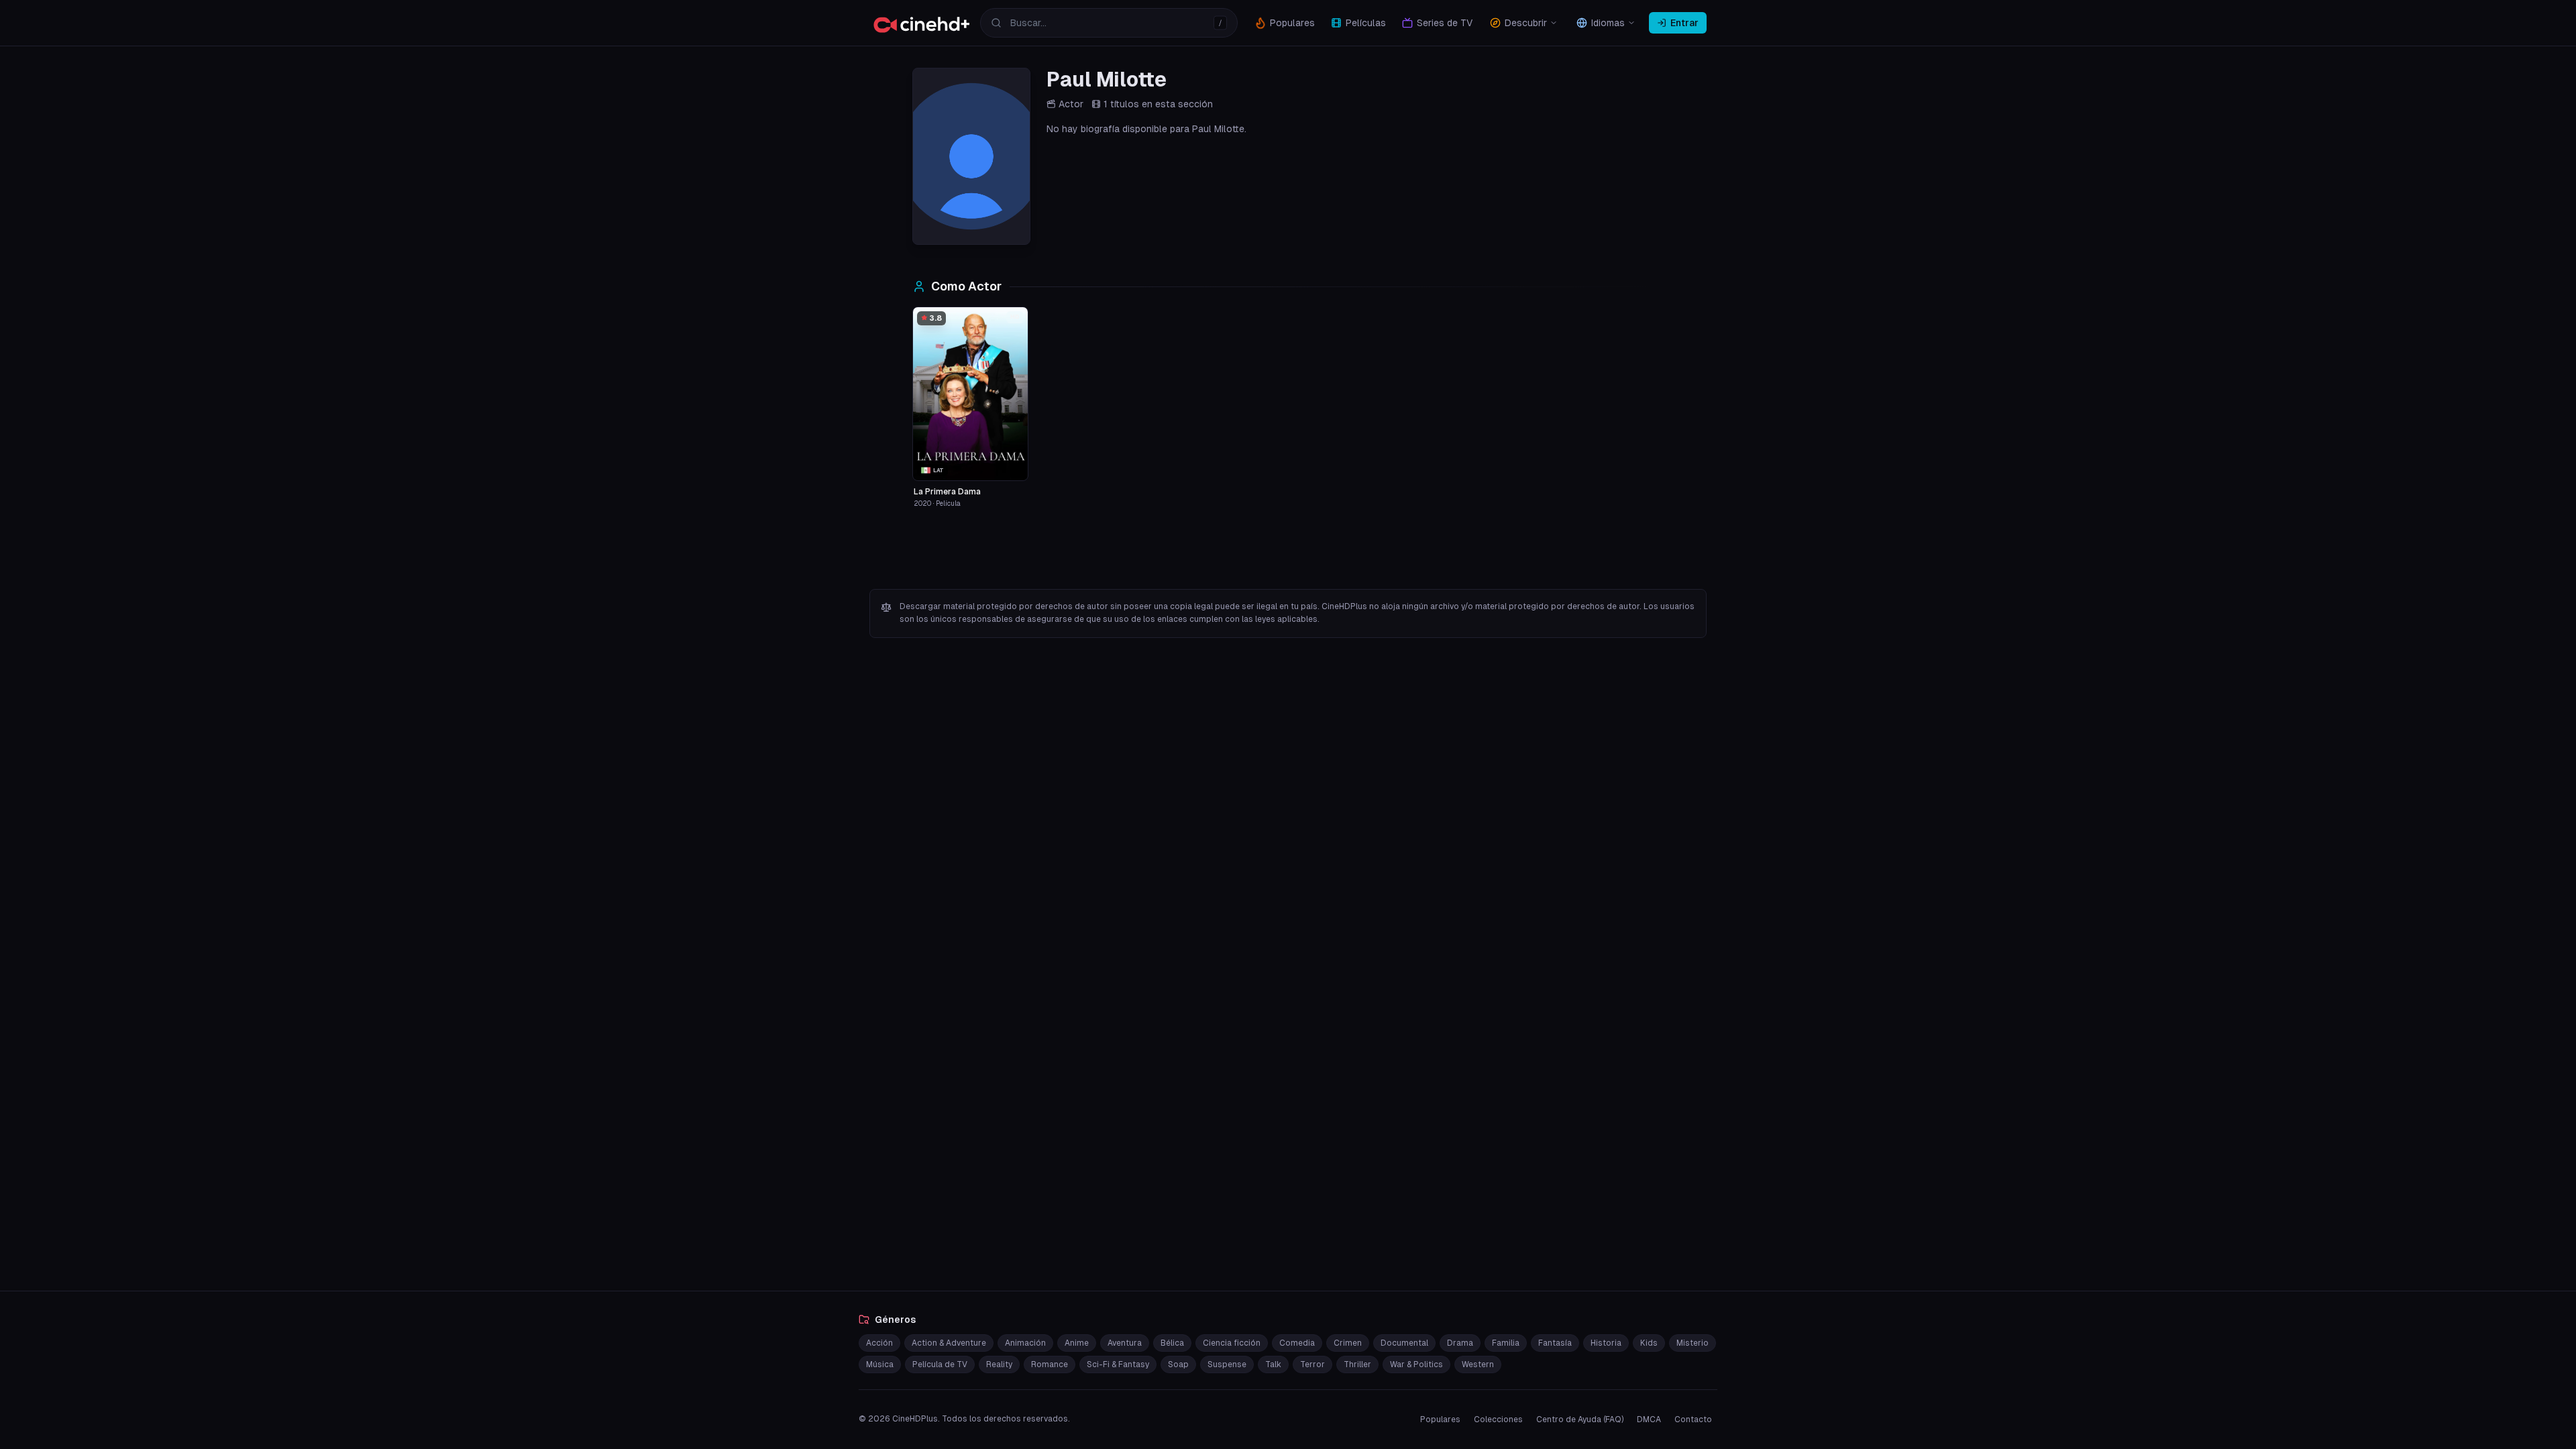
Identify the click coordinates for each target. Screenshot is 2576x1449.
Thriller (1357, 1364)
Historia (1606, 1343)
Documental (1404, 1343)
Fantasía (1555, 1343)
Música (880, 1364)
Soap (1178, 1364)
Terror (1312, 1364)
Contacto (1693, 1419)
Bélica (1172, 1343)
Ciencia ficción (1232, 1343)
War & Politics (1416, 1364)
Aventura (1125, 1343)
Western (1478, 1364)
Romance (1050, 1364)
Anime (1077, 1343)
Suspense (1227, 1364)
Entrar (1684, 23)
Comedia (1297, 1343)
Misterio (1693, 1343)
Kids (1649, 1343)
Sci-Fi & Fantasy (1118, 1364)
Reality (999, 1364)
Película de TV (940, 1364)
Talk (1273, 1364)
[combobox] (1109, 23)
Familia (1506, 1343)
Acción (879, 1343)
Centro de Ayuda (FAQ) (1580, 1419)
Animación (1025, 1343)
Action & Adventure (949, 1343)
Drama (1460, 1343)
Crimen (1348, 1343)
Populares (1440, 1419)
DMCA (1649, 1419)
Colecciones (1498, 1419)
